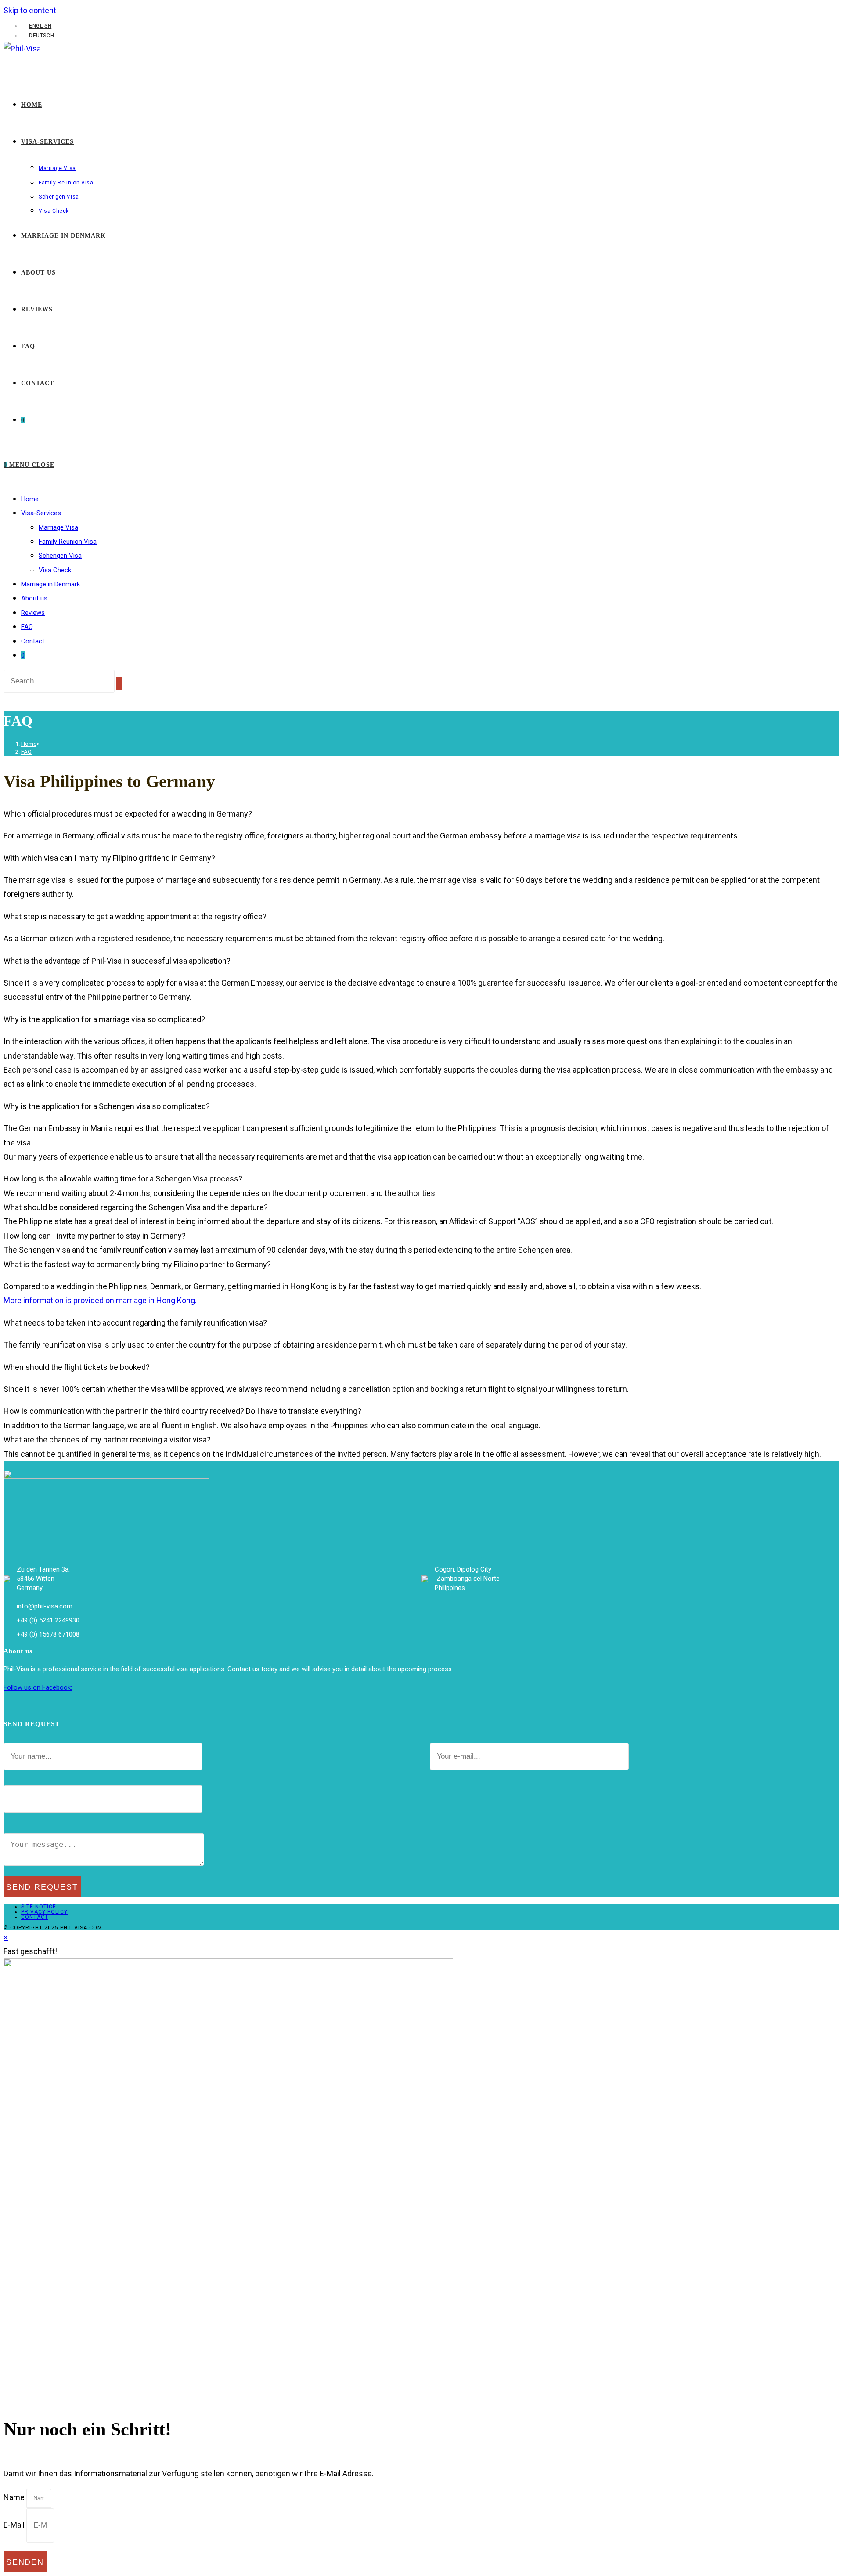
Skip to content (30, 10)
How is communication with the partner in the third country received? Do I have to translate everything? (182, 1411)
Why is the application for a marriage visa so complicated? (104, 1019)
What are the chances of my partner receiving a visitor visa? (107, 1440)
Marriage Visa (58, 527)
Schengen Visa (60, 556)
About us (34, 598)
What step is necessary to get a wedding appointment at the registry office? (135, 916)
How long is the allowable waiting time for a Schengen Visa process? (123, 1179)
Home (30, 499)
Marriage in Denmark (50, 584)
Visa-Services (41, 513)
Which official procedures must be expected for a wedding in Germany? (128, 814)
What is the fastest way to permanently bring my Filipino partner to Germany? (137, 1264)
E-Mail (15, 2525)
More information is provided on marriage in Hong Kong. (100, 1300)
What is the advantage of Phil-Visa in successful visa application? (117, 961)
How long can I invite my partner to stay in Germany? (95, 1236)
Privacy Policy (44, 1912)
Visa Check (55, 570)
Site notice (39, 1907)
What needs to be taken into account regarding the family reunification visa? (135, 1323)
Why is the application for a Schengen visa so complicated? (107, 1106)
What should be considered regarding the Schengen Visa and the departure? (136, 1207)
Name (15, 2497)
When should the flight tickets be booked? (77, 1367)
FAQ (27, 627)
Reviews (33, 613)
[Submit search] (119, 683)
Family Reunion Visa (68, 542)
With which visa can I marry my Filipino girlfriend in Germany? (109, 858)
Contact (33, 641)
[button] (421, 814)
